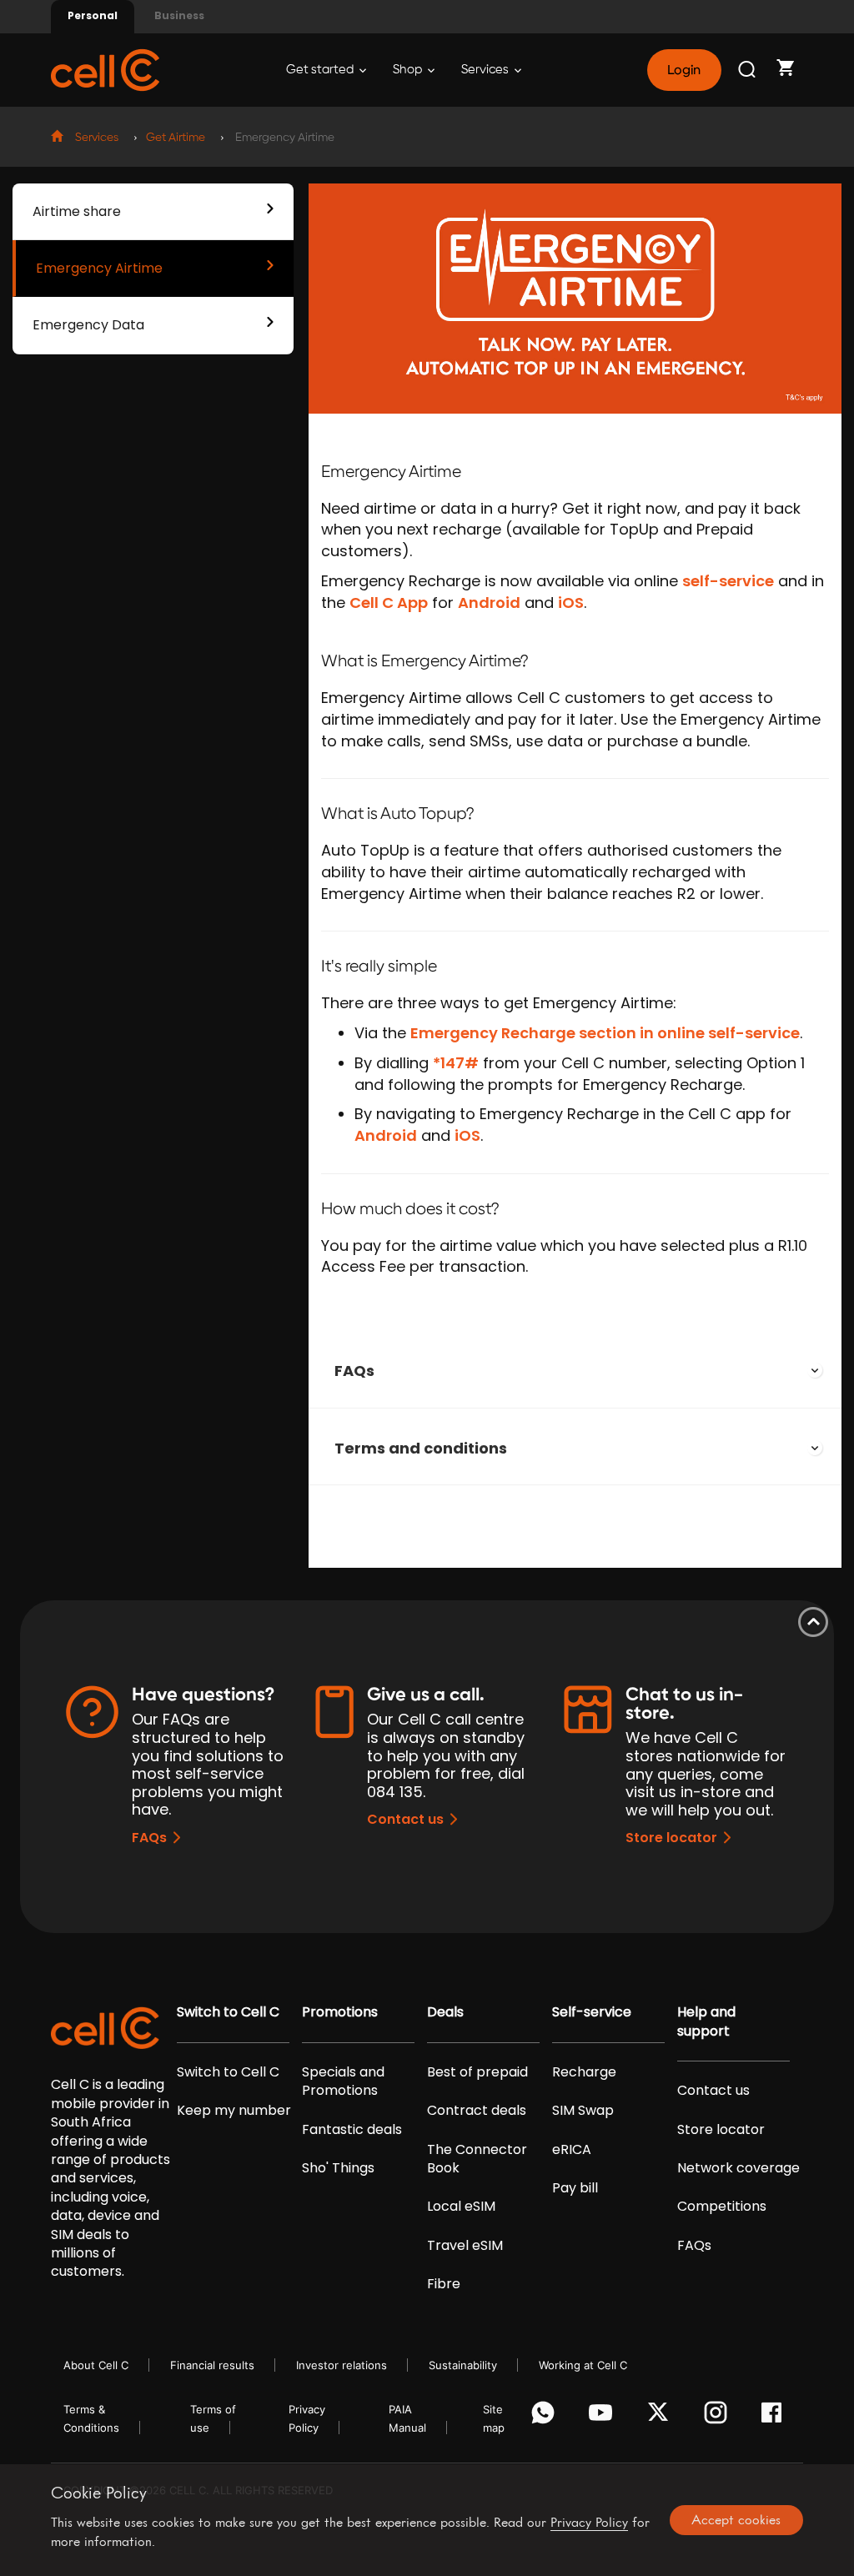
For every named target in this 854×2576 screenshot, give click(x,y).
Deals (445, 2012)
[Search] (748, 70)
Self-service (592, 2012)
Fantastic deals (352, 2130)
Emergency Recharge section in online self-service (605, 1033)
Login (684, 70)
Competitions (722, 2207)
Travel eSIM (465, 2246)
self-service (728, 581)
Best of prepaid (477, 2072)
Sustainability (463, 2365)
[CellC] (105, 69)
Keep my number (234, 2111)
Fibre (444, 2284)
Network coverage (738, 2168)
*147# (456, 1063)
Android (489, 603)
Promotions (340, 2012)
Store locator (671, 1838)
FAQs (354, 1371)
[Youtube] (603, 2417)
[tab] (575, 1371)
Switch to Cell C (228, 2012)
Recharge (584, 2072)
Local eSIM (461, 2207)
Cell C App (389, 603)
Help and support (706, 2021)
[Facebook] (776, 2417)
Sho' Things (338, 2168)
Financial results (212, 2365)
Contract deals (477, 2111)
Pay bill (575, 2188)
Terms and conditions (421, 1448)
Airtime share (77, 211)
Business (179, 15)
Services (486, 70)
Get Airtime (176, 138)
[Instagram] (718, 2417)
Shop (409, 70)
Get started (321, 70)
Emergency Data (88, 325)
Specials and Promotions (343, 2081)
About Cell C (96, 2365)
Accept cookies (736, 2519)
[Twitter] (661, 2417)
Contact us (405, 1819)
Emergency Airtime (99, 268)
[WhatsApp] (546, 2417)
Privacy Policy (589, 2522)
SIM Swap (583, 2111)
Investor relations (342, 2365)
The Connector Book (477, 2159)
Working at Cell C (583, 2365)
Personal (93, 15)
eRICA (572, 2150)
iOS (571, 603)
